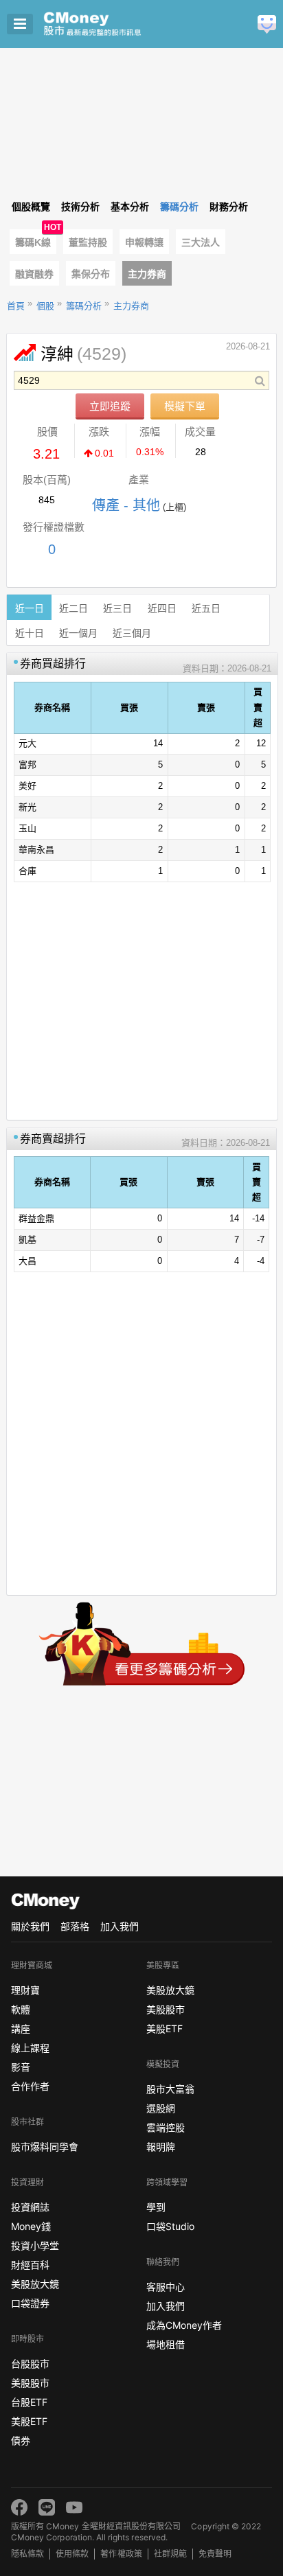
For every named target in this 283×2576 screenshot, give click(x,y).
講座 (21, 2028)
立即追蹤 (110, 406)
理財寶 (25, 1990)
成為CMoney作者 (184, 2325)
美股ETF (29, 2421)
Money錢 (31, 2226)
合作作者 (30, 2086)
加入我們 (120, 1926)
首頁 (16, 306)
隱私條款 (27, 2554)
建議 (267, 24)
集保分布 (91, 274)
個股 (45, 306)
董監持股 (88, 242)
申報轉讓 (144, 242)
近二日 (73, 608)
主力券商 (147, 274)
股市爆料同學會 (45, 2147)
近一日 (30, 608)
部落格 (75, 1926)
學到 (156, 2207)
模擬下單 (185, 406)
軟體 (21, 2009)
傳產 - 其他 (126, 505)
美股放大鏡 (35, 2284)
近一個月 (78, 633)
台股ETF (29, 2402)
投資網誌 (30, 2207)
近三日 (117, 608)
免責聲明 (215, 2554)
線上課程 (30, 2048)
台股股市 (30, 2364)
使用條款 (72, 2554)
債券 (21, 2440)
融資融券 (34, 274)
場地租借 (166, 2344)
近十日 (30, 633)
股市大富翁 (170, 2089)
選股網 (161, 2108)
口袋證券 (30, 2303)
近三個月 (132, 633)
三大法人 (201, 242)
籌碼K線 (33, 242)
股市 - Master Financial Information (114, 24)
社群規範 (170, 2554)
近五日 (206, 608)
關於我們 (30, 1926)
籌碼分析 (84, 306)
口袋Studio (170, 2226)
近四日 (162, 608)
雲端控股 (166, 2127)
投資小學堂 (35, 2245)
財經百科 (30, 2265)
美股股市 (30, 2383)
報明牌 (161, 2147)
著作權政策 (121, 2554)
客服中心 (166, 2287)
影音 (21, 2067)
